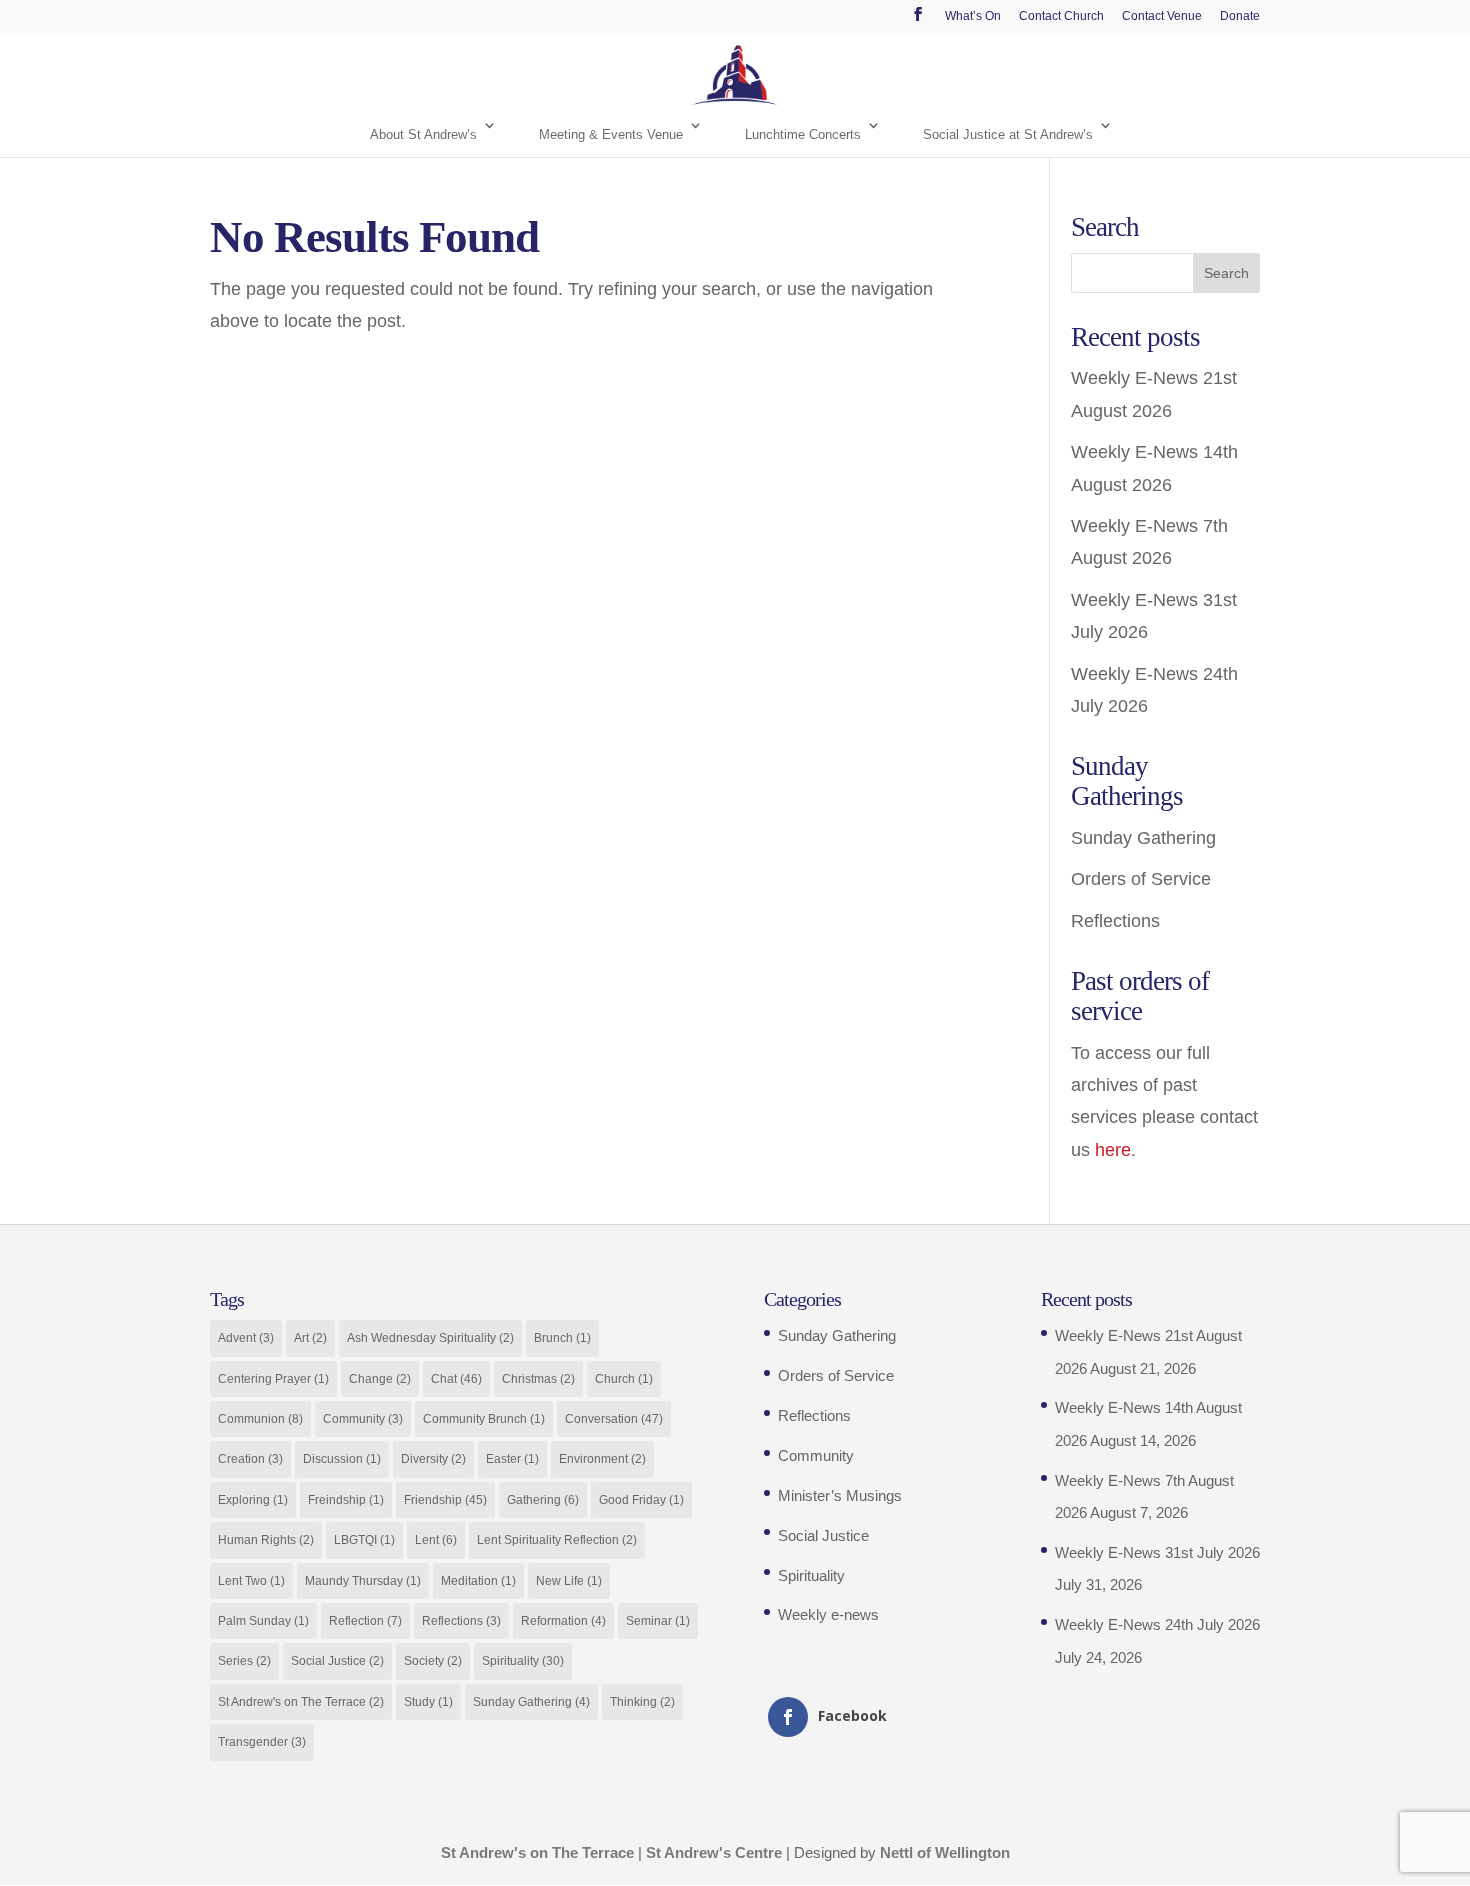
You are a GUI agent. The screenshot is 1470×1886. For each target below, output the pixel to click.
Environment (602, 1459)
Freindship (346, 1500)
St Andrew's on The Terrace (301, 1702)
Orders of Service (1141, 879)
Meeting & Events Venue (611, 134)
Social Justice (337, 1661)
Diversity (433, 1459)
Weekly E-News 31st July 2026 (1157, 1552)
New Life (569, 1581)
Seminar (658, 1621)
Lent (436, 1540)
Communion (260, 1419)
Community (363, 1419)
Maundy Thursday (363, 1581)
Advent (246, 1338)
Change (380, 1379)
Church (624, 1379)
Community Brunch (484, 1419)
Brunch (562, 1338)
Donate (1240, 16)
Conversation (614, 1419)
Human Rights (266, 1540)
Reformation (563, 1621)
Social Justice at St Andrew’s (1008, 134)
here (1113, 1150)
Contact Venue (1162, 16)
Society (433, 1661)
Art (310, 1338)
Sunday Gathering (1143, 838)
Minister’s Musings (840, 1495)
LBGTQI (364, 1540)
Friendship (445, 1500)
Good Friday (641, 1500)
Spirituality (523, 1661)
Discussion (342, 1459)
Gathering (543, 1500)
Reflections (1115, 921)
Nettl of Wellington (945, 1852)
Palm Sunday (263, 1621)
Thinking (642, 1702)
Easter (512, 1459)
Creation (250, 1459)
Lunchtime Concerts (803, 134)
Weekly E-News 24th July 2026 (1157, 1624)
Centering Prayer (273, 1379)
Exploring (253, 1500)
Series (244, 1661)
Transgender (262, 1742)
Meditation (478, 1581)
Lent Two (251, 1581)
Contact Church (1061, 16)
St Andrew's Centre (714, 1852)
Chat (456, 1379)
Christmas (538, 1379)
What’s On (973, 16)
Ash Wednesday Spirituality (430, 1338)
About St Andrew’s (423, 134)
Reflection (365, 1621)
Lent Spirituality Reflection (557, 1540)
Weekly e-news (828, 1614)
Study (428, 1702)
